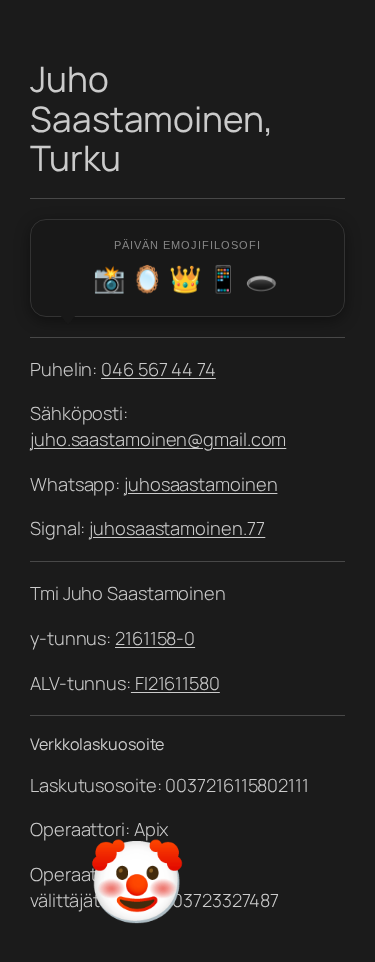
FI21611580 (175, 683)
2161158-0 (155, 638)
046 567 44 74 (158, 369)
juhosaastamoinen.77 (177, 528)
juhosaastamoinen (200, 484)
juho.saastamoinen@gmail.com (158, 439)
